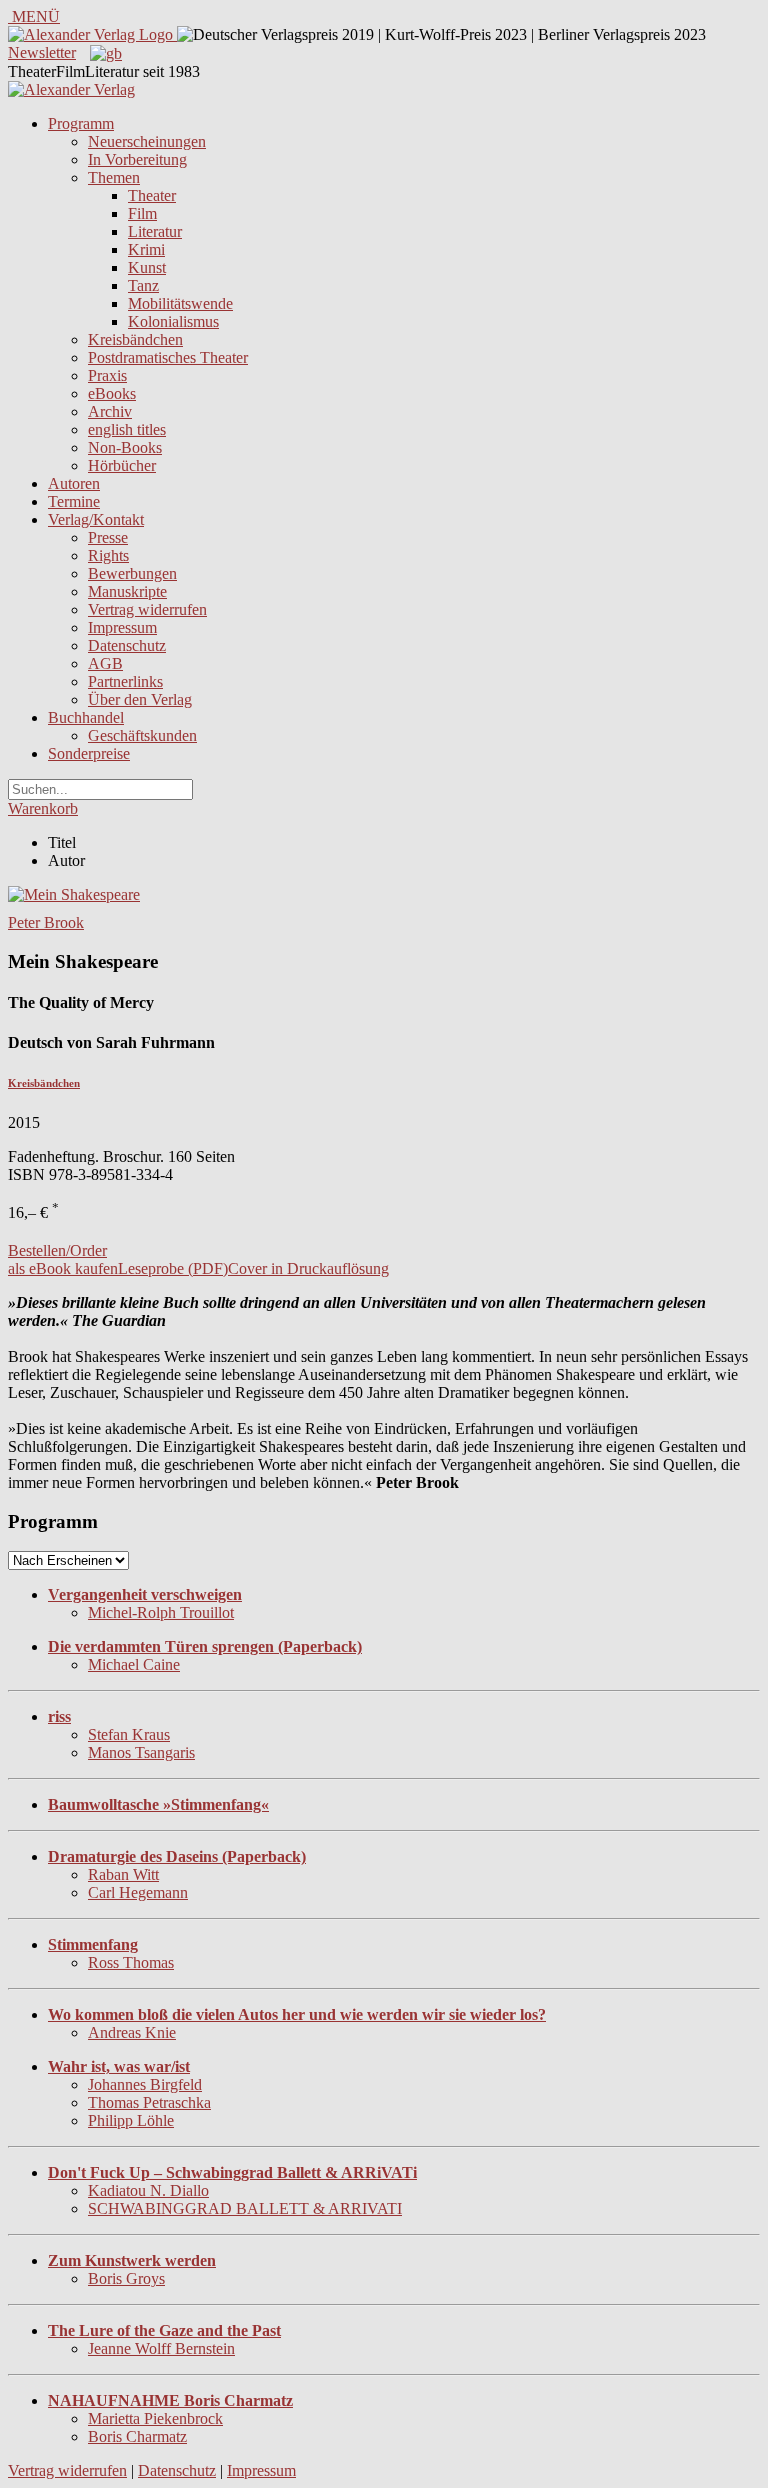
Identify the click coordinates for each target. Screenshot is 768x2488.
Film (142, 213)
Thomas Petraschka (149, 2102)
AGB (105, 663)
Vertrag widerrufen (147, 609)
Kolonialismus (173, 321)
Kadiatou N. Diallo (148, 2190)
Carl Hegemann (138, 1892)
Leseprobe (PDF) (173, 1268)
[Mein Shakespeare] (74, 894)
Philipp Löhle (131, 2120)
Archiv (110, 411)
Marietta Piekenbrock (155, 2418)
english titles (127, 429)
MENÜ (34, 16)
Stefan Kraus (129, 1734)
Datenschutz (127, 645)
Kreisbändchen (135, 339)
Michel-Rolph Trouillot (161, 1612)
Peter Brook (46, 922)
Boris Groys (126, 2278)
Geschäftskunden (142, 735)
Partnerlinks (125, 681)
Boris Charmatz (137, 2436)
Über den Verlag (140, 699)
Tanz (143, 285)
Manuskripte (127, 591)
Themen (114, 177)
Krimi (146, 249)
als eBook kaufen (63, 1268)
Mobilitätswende (180, 303)
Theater (152, 195)
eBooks (112, 393)
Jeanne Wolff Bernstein (161, 2348)
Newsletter (42, 52)
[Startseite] (71, 89)
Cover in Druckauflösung (308, 1268)
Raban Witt (123, 1874)
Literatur (155, 231)
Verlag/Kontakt (96, 519)
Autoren (74, 483)
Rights (108, 555)
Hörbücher (122, 465)
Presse (108, 537)
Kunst (147, 267)
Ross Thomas (131, 1962)
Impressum (122, 627)
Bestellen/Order (57, 1250)
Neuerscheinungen (147, 141)
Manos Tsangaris (141, 1752)
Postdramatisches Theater (168, 357)
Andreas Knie (132, 2032)
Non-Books (125, 447)
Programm (81, 123)
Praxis (107, 375)
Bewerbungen (132, 573)
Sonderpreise (89, 753)
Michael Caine (134, 1664)
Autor (66, 860)
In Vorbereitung (137, 159)
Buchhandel (86, 717)
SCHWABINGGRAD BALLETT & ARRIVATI (245, 2208)
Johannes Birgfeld (145, 2084)
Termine (74, 501)
